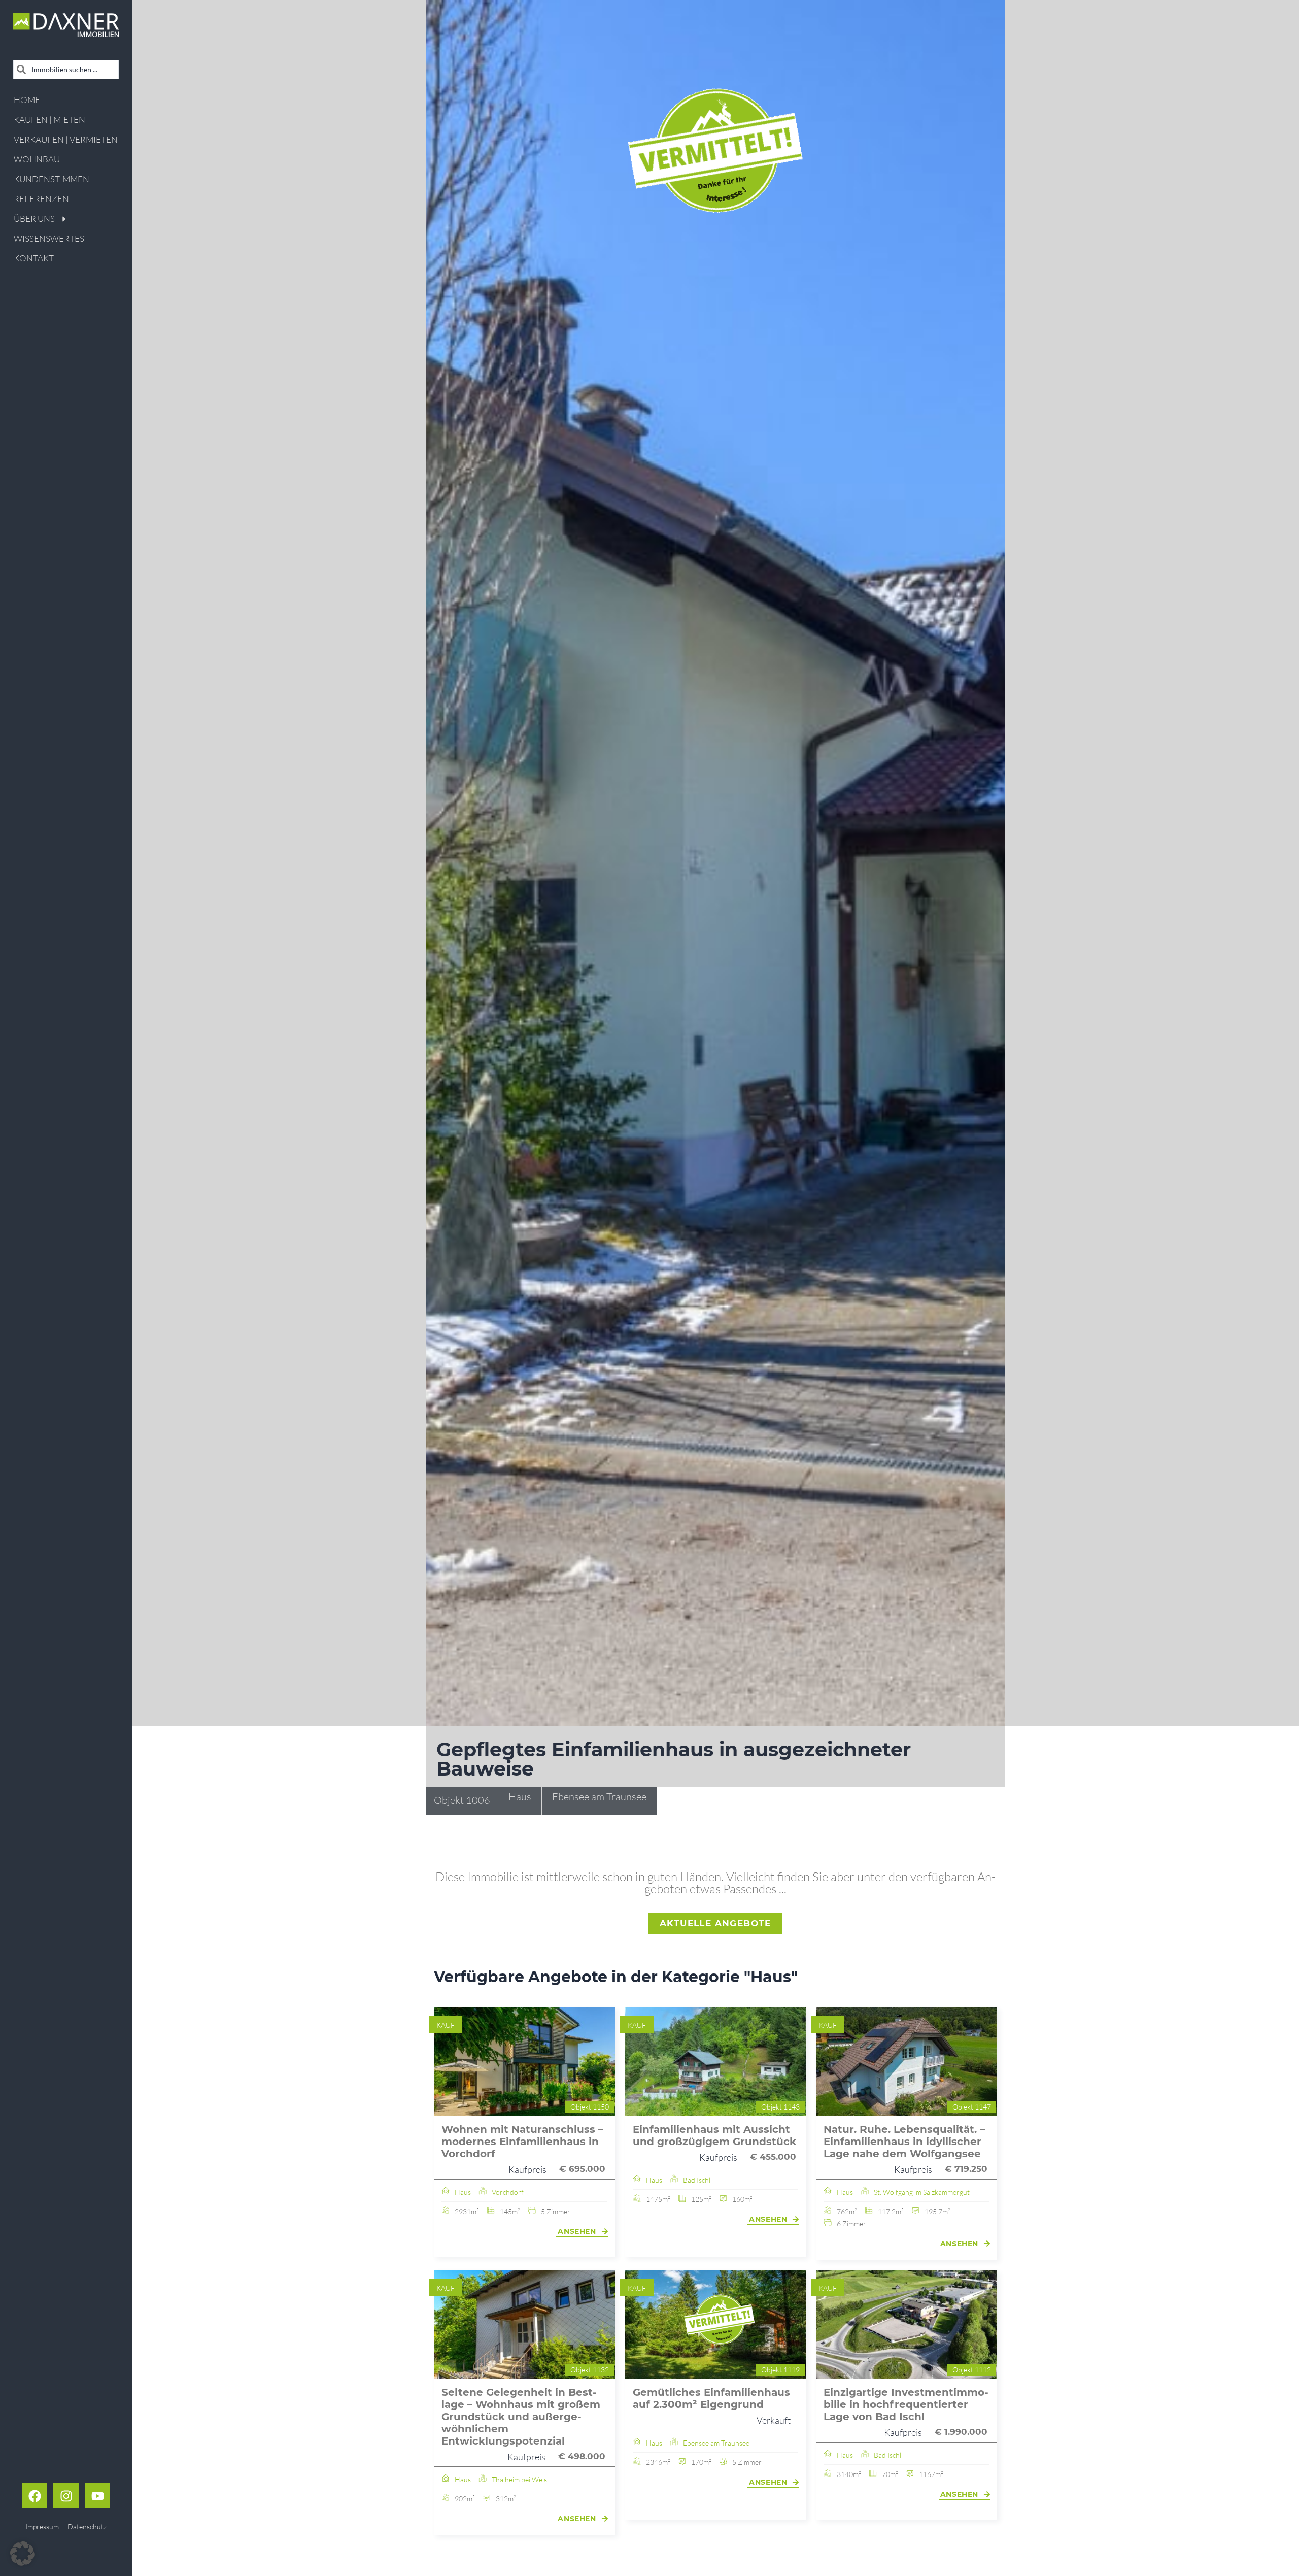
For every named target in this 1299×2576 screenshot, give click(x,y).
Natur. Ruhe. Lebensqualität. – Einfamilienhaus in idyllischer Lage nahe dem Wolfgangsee (904, 2142)
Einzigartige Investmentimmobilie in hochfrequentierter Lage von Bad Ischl (906, 2404)
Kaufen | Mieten (49, 120)
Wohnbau (37, 159)
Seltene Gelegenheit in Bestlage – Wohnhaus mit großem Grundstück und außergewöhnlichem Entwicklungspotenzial (521, 2417)
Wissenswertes (49, 238)
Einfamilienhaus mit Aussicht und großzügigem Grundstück (714, 2135)
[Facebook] (35, 2496)
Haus (520, 1797)
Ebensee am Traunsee (599, 1797)
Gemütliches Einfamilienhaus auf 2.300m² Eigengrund (711, 2398)
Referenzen (41, 199)
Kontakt (34, 258)
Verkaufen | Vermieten (66, 139)
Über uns (34, 219)
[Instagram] (66, 2496)
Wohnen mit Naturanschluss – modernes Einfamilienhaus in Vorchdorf (522, 2142)
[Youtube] (97, 2496)
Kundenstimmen (52, 179)
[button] (22, 2554)
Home (27, 100)
